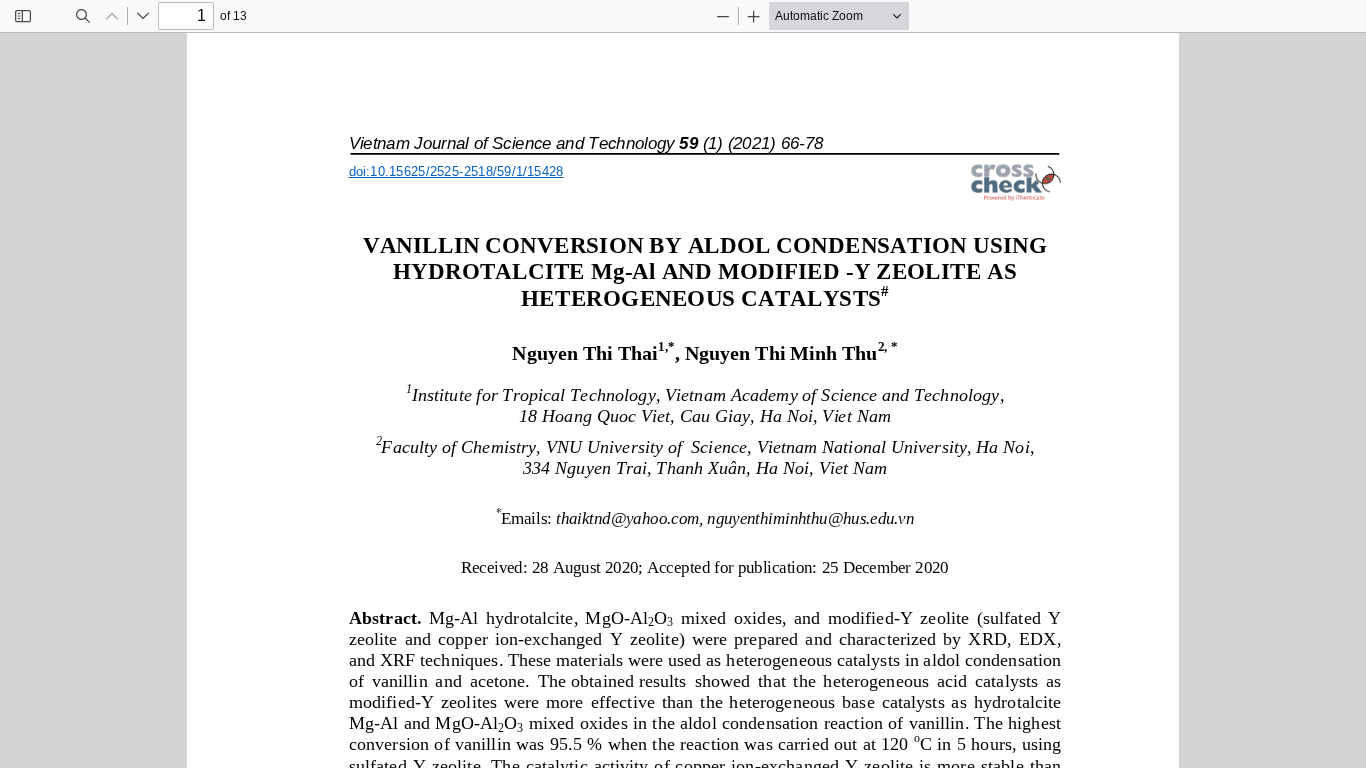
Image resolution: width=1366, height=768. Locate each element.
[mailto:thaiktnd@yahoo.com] (627, 503)
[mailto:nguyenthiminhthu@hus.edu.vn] (810, 503)
